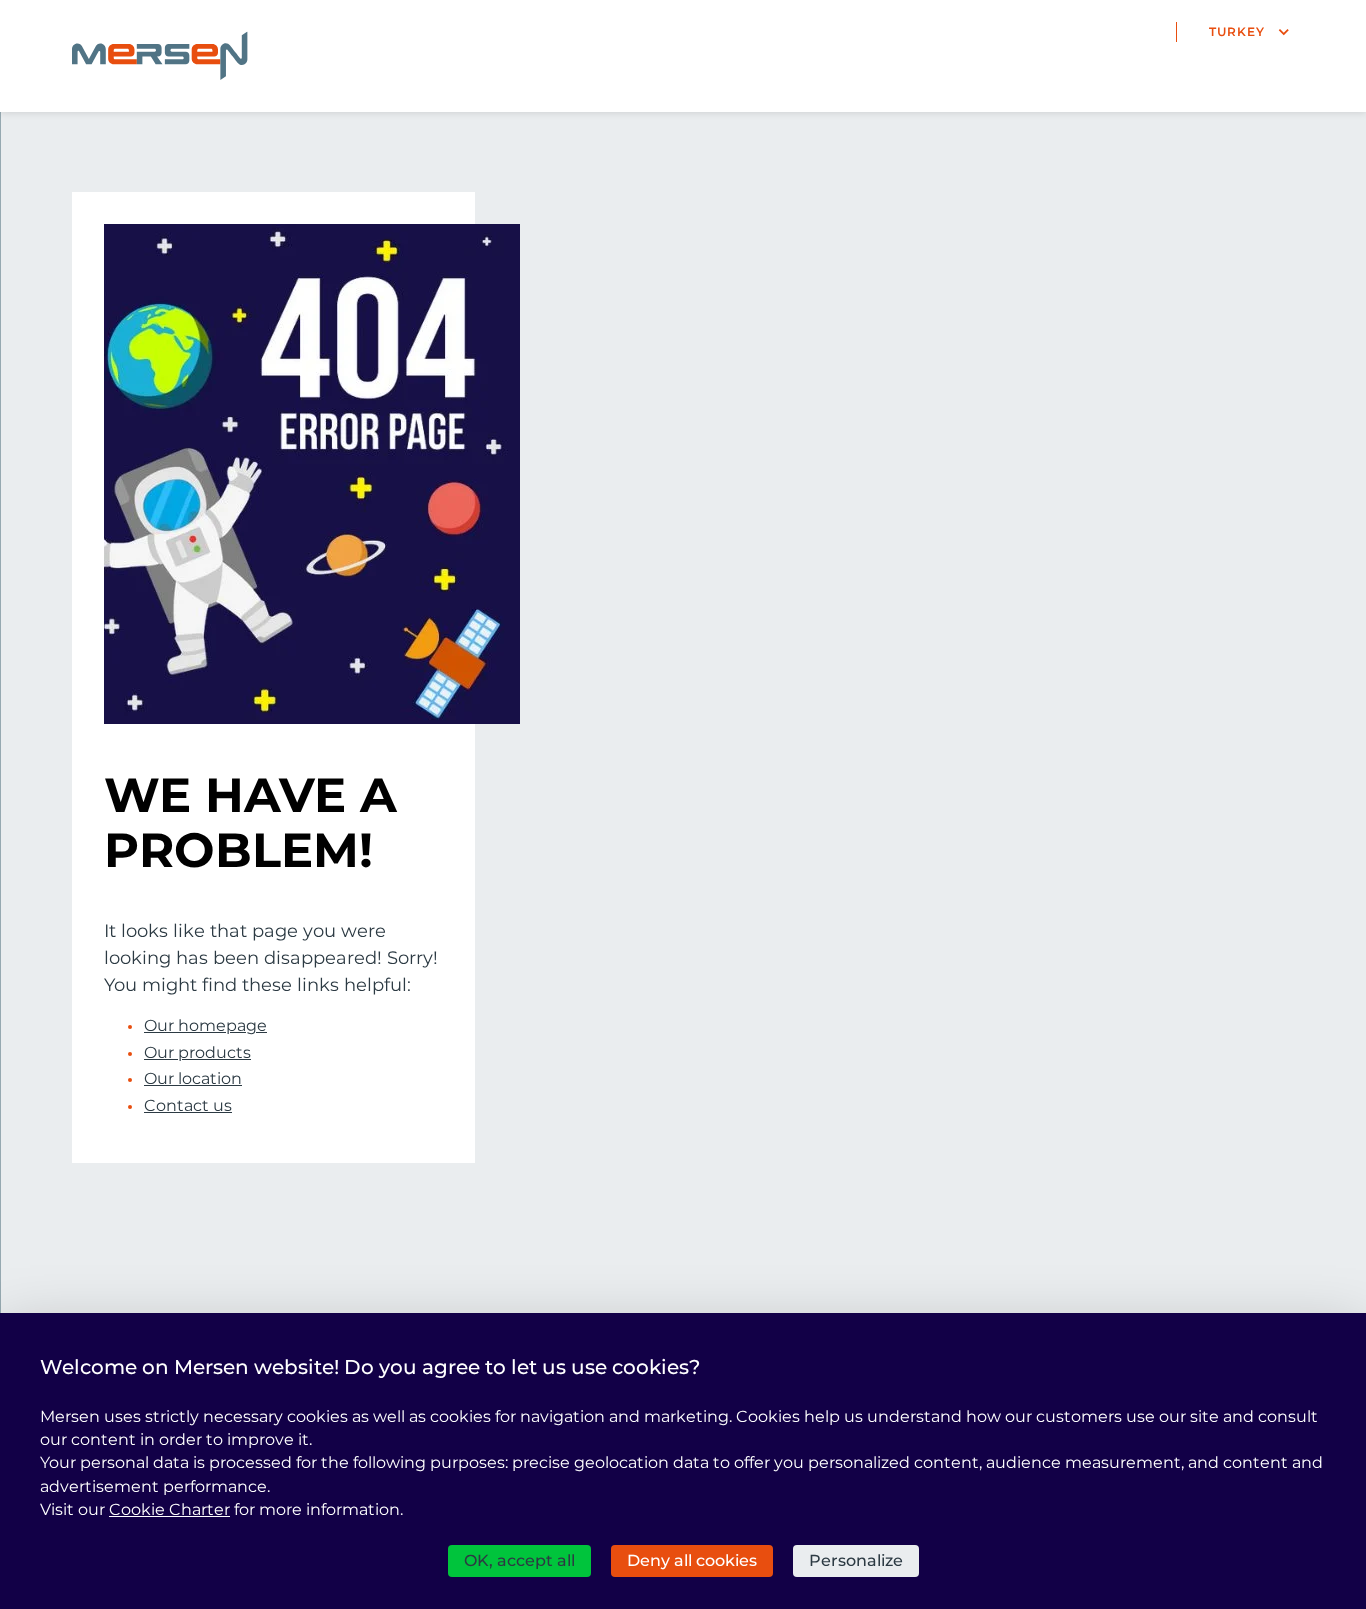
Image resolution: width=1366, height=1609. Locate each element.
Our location (193, 1079)
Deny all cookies (692, 1560)
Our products (197, 1053)
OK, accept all (519, 1560)
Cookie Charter (169, 1509)
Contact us (188, 1106)
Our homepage (205, 1026)
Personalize (856, 1560)
